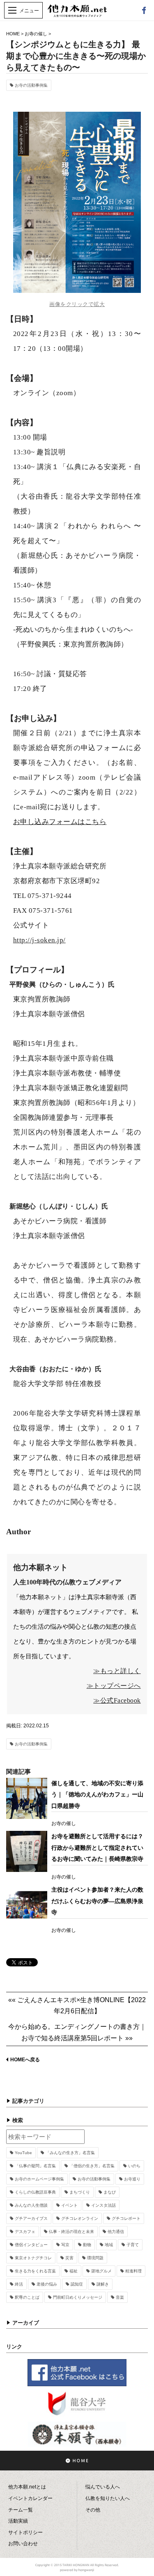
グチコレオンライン (80, 2218)
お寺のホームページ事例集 (39, 2179)
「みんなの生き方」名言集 (70, 2153)
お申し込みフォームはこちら (60, 822)
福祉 (74, 2271)
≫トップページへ (114, 1686)
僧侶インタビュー (31, 2245)
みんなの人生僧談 (31, 2205)
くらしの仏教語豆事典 (35, 2192)
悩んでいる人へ (103, 2487)
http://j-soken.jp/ (39, 940)
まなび (110, 2192)
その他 (93, 2510)
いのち (134, 2166)
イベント (69, 2205)
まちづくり (80, 2192)
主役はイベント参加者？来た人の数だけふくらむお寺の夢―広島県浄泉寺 (97, 1901)
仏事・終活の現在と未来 (71, 2232)
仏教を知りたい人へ (108, 2498)
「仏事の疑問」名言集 (35, 2166)
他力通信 (116, 2232)
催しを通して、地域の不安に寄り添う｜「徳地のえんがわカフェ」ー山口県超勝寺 (97, 1794)
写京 (65, 2245)
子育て (133, 2245)
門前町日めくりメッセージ (78, 2297)
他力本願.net (77, 15)
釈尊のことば (27, 2297)
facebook (144, 10)
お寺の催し (36, 34)
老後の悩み (47, 2284)
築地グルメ (101, 2271)
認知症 (77, 2284)
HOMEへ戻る (25, 2060)
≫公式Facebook (117, 1700)
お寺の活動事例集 (31, 85)
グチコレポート (126, 2218)
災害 (69, 2258)
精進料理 (133, 2271)
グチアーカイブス (31, 2218)
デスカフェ (25, 2232)
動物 (87, 2245)
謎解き (103, 2284)
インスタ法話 (103, 2205)
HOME (13, 34)
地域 (109, 2245)
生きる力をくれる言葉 (35, 2271)
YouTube (23, 2153)
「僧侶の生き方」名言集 (92, 2166)
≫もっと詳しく (117, 1671)
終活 (19, 2284)
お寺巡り (132, 2179)
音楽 (120, 2297)
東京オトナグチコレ (33, 2258)
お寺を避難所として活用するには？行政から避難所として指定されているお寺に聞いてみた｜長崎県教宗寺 (97, 1847)
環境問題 (95, 2258)
